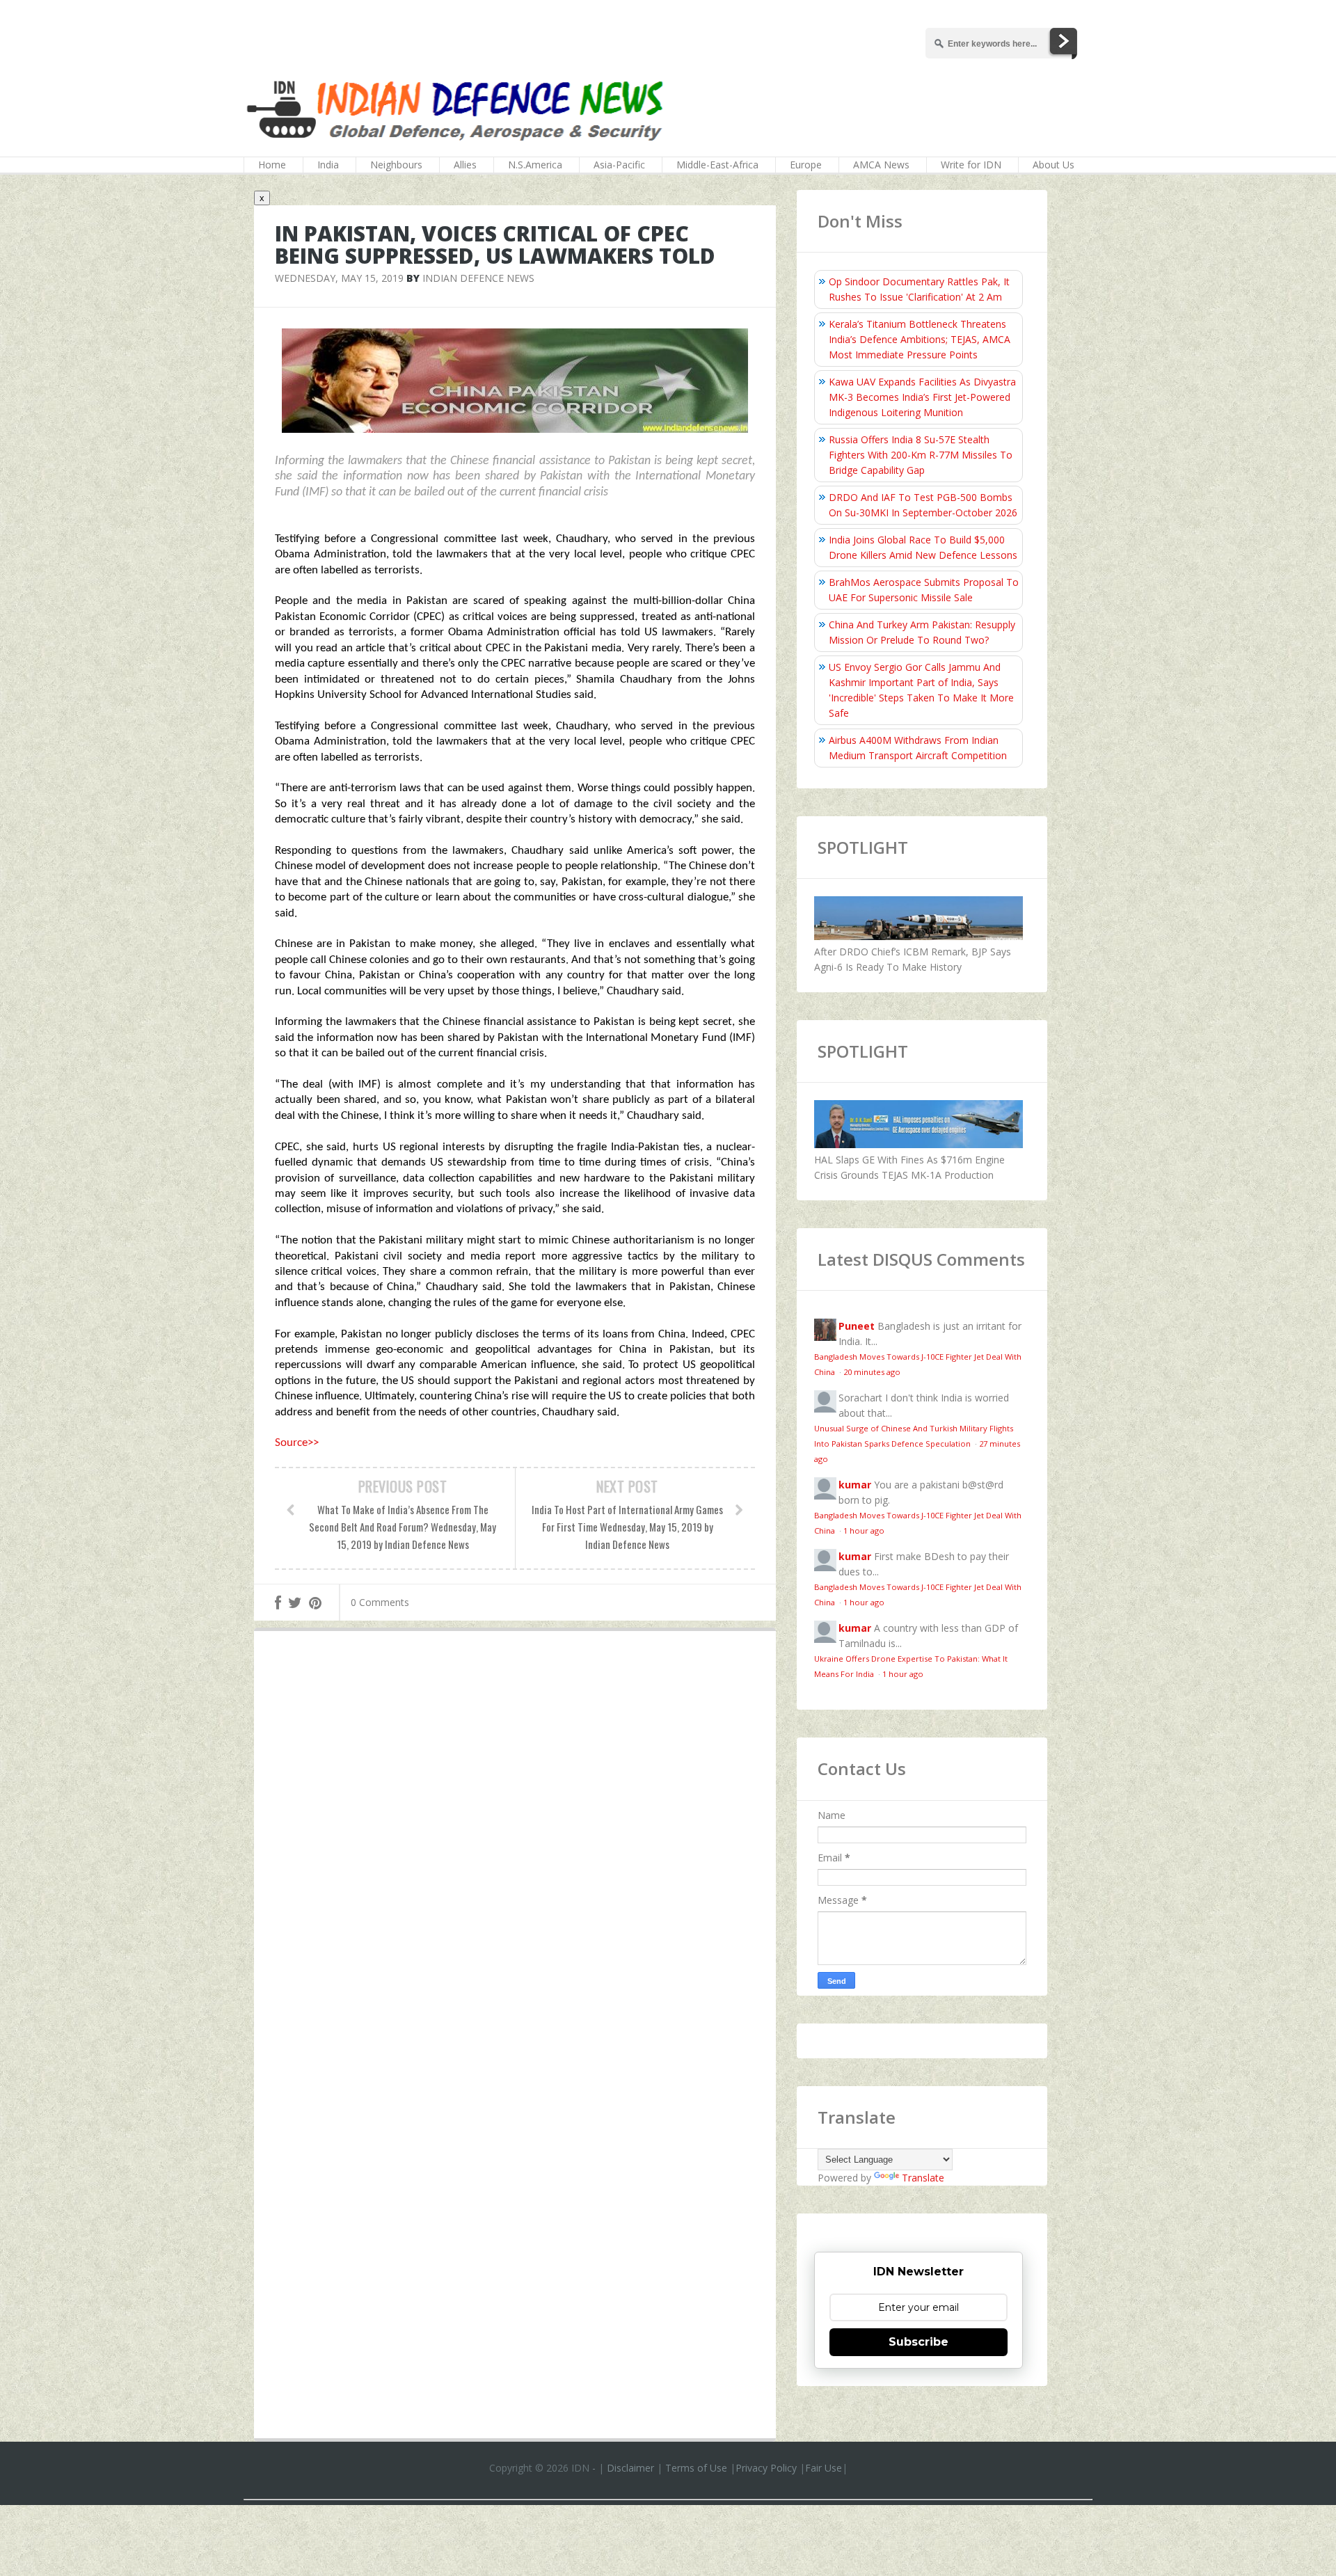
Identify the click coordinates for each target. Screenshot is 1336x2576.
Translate (923, 2178)
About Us (1053, 165)
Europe (806, 165)
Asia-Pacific (619, 165)
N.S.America (535, 165)
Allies (465, 165)
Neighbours (396, 165)
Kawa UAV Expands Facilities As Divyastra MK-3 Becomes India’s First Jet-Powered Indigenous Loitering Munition (922, 397)
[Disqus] (515, 1845)
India (328, 165)
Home (272, 165)
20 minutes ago (872, 1372)
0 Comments (380, 1602)
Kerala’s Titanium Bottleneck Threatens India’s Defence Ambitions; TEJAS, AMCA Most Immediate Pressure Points (920, 339)
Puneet (857, 1326)
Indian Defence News (478, 278)
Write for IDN (971, 165)
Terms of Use (696, 2468)
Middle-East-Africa (717, 165)
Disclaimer (630, 2468)
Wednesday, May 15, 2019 (339, 278)
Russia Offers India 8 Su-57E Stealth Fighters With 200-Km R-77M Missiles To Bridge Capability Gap (921, 455)
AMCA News (881, 165)
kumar (855, 1485)
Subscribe (918, 2342)
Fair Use (824, 2468)
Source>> (297, 1443)
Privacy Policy (766, 2468)
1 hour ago (864, 1531)
